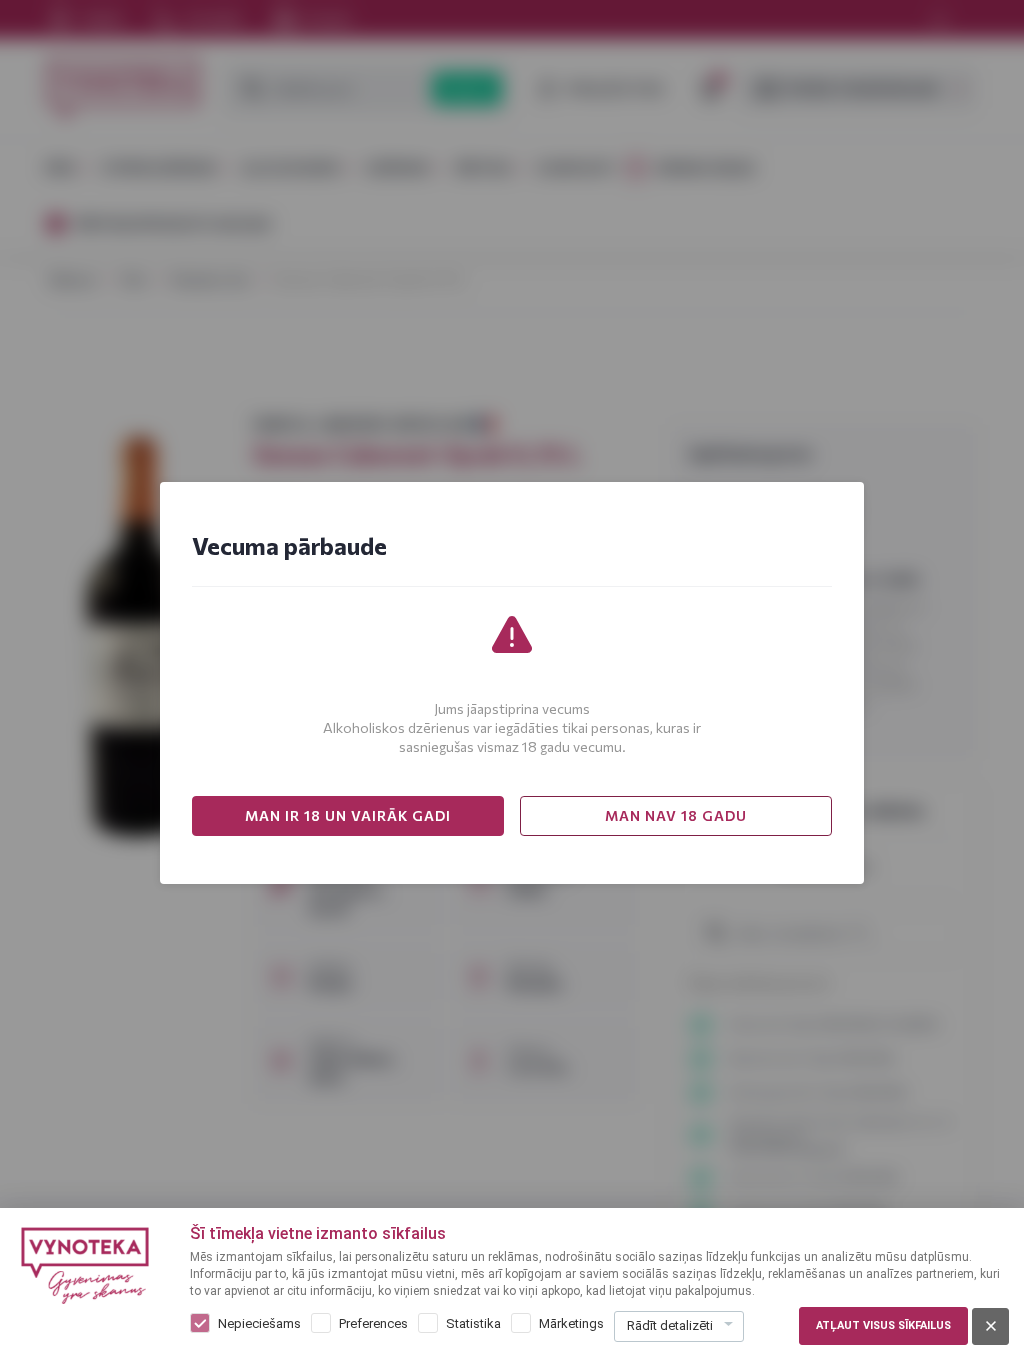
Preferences (373, 1323)
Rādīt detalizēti (670, 1325)
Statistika (473, 1323)
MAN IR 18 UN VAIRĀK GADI (348, 815)
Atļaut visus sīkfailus (883, 1325)
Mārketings (571, 1323)
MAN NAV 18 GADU (676, 815)
